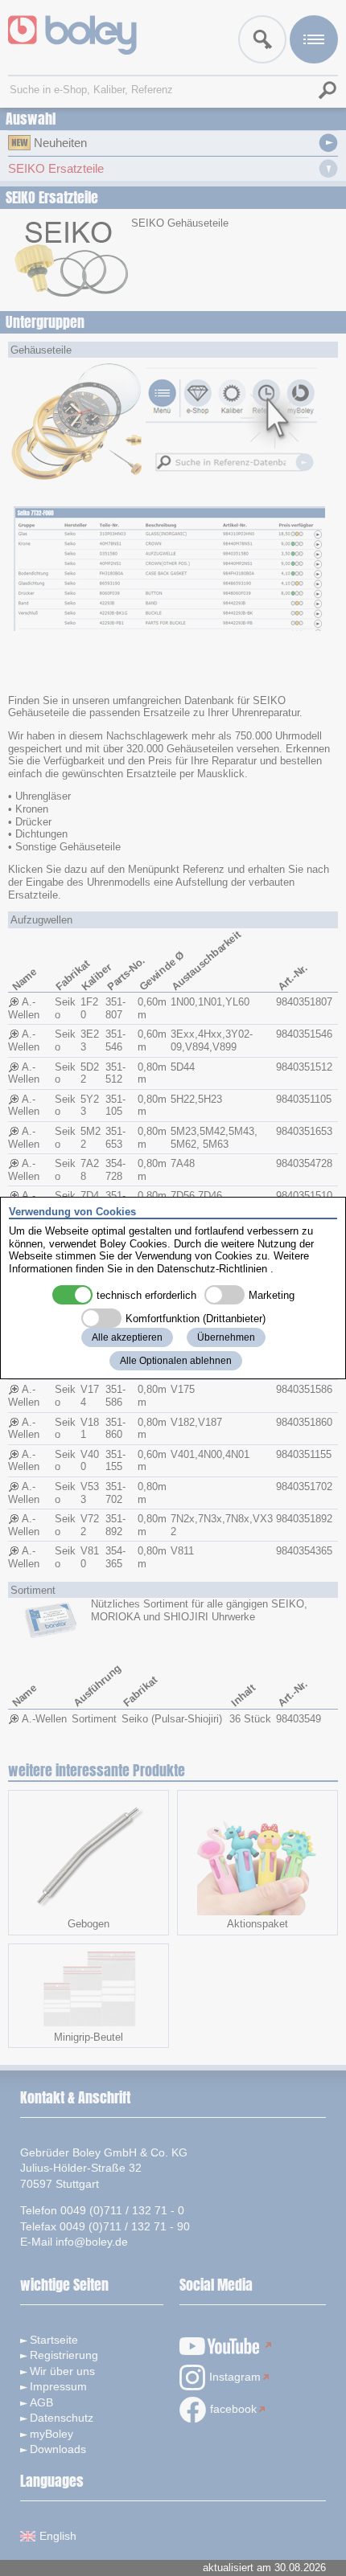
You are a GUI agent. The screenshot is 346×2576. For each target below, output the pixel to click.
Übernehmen (226, 1337)
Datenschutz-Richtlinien (212, 1269)
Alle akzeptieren (127, 1337)
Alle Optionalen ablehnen (176, 1361)
